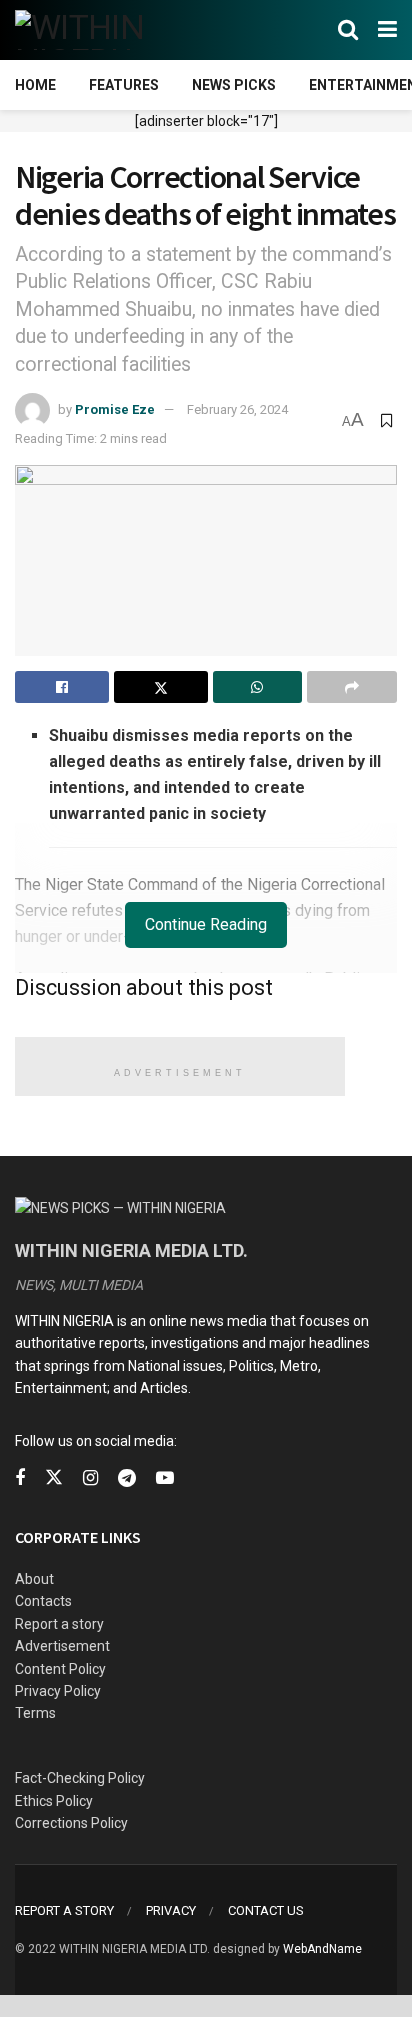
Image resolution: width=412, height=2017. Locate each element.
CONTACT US (266, 1910)
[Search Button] (348, 30)
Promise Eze (115, 409)
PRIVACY (171, 1910)
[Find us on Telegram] (127, 1478)
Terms (35, 1713)
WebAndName (322, 1949)
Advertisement (62, 1646)
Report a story (59, 1624)
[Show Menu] (387, 30)
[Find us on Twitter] (54, 1478)
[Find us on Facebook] (20, 1478)
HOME (35, 85)
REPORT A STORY (64, 1910)
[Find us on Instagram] (90, 1478)
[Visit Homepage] (112, 30)
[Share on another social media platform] (352, 687)
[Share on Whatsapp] (258, 687)
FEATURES (124, 85)
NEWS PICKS (234, 85)
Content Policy (60, 1669)
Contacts (43, 1601)
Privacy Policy (58, 1691)
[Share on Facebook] (62, 687)
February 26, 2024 (237, 409)
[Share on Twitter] (161, 687)
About (34, 1579)
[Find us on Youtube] (165, 1478)
